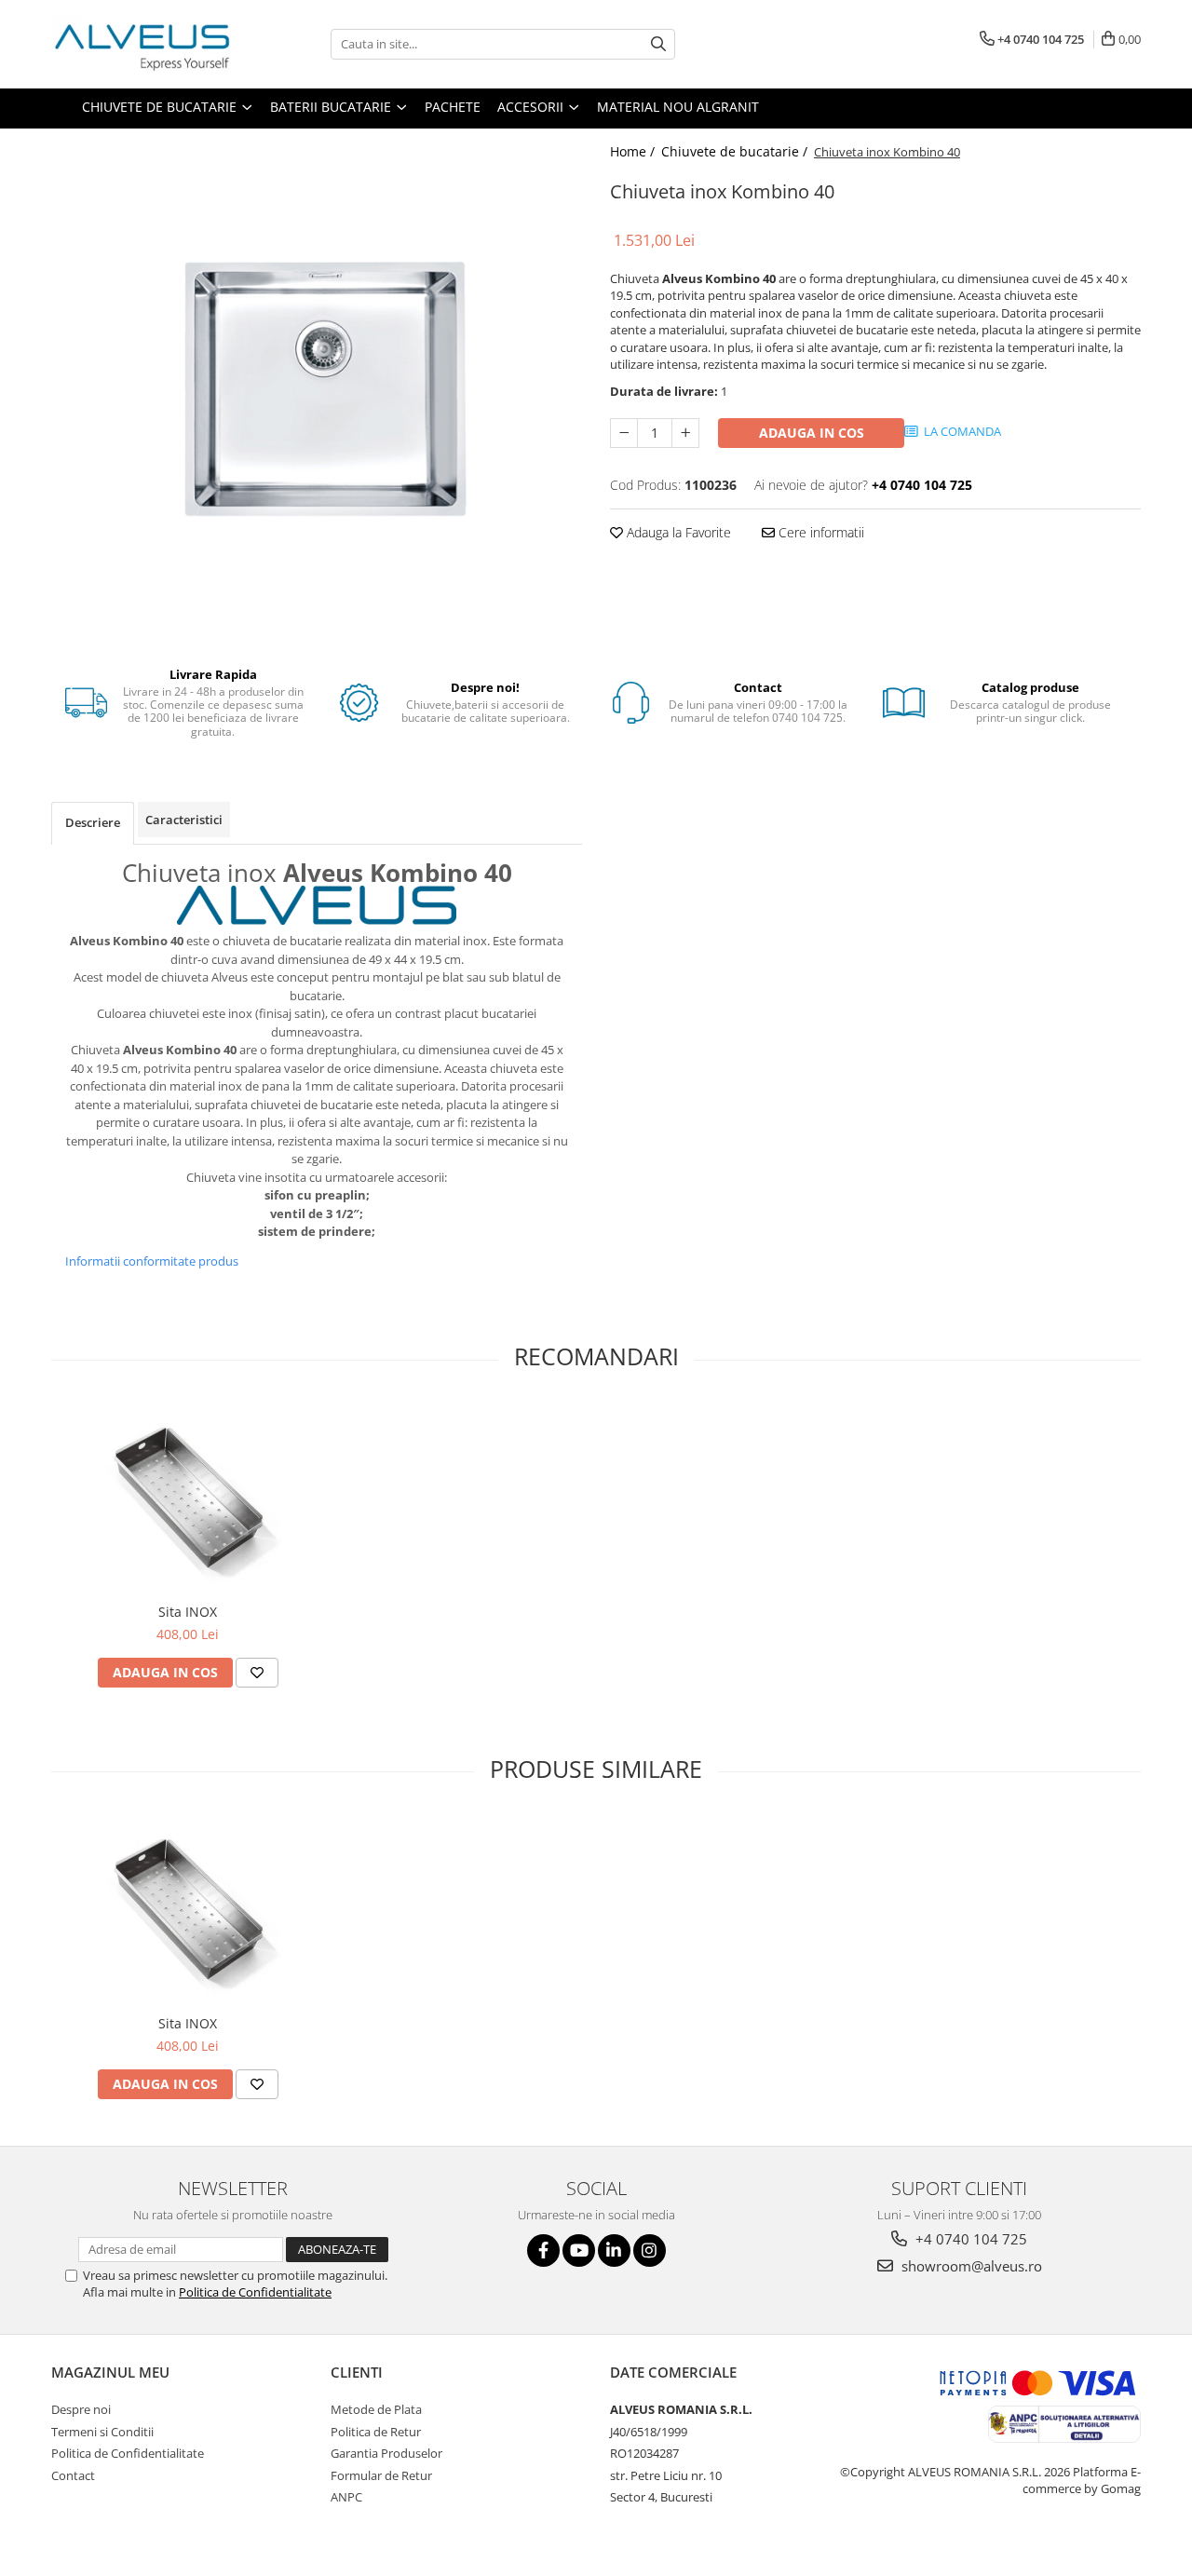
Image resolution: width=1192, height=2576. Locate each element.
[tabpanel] (317, 389)
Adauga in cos (812, 433)
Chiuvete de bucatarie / (736, 151)
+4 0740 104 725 (969, 2239)
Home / (634, 151)
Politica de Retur (376, 2432)
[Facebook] (543, 2251)
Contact (73, 2475)
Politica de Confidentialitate (255, 2292)
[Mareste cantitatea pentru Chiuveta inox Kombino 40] (685, 433)
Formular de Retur (381, 2475)
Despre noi (81, 2409)
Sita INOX (188, 1612)
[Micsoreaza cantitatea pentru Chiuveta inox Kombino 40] (624, 433)
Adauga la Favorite (677, 532)
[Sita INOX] (188, 1498)
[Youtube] (579, 2251)
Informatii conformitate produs (152, 1261)
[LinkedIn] (614, 2251)
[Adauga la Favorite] (257, 1673)
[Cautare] (658, 44)
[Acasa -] (144, 44)
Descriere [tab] (93, 822)
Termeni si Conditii (102, 2432)
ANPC (346, 2497)
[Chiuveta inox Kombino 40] (317, 389)
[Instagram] (650, 2251)
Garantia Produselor (386, 2453)
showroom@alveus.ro (970, 2266)
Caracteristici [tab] (184, 820)
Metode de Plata (376, 2409)
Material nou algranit (678, 107)
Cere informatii (819, 532)
